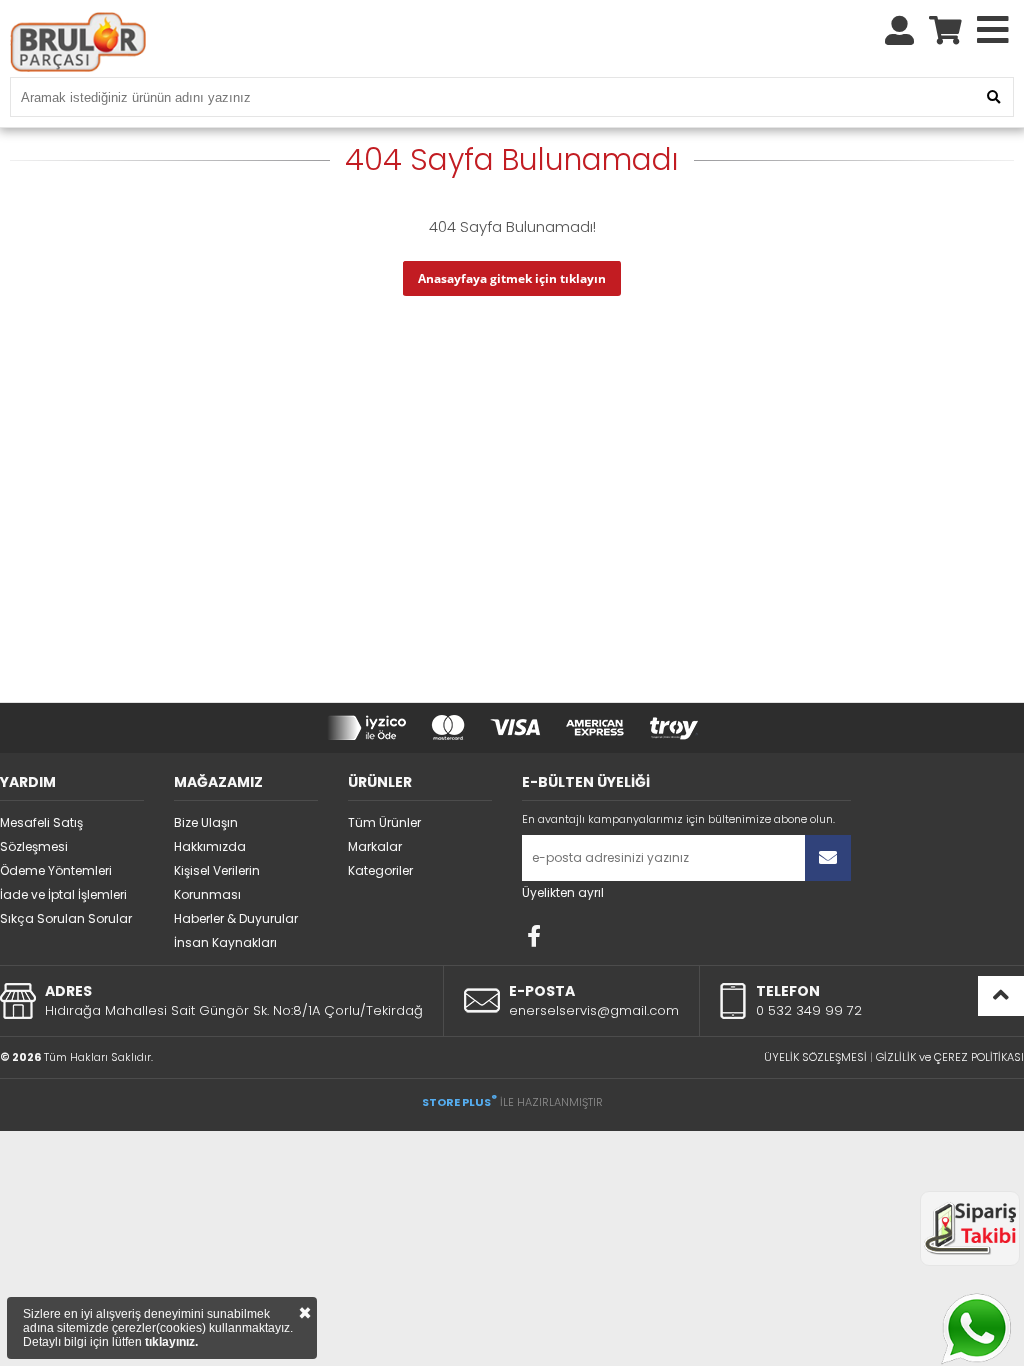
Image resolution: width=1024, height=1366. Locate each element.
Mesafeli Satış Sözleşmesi (41, 834)
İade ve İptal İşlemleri (63, 894)
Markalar (375, 846)
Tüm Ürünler (384, 822)
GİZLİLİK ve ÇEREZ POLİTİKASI (950, 1057)
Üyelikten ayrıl (563, 892)
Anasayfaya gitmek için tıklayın (512, 278)
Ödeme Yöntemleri (56, 870)
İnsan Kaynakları (225, 942)
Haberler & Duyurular (236, 918)
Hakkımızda (210, 846)
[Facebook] (534, 936)
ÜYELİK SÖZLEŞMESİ (815, 1057)
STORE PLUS (459, 1102)
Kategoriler (380, 870)
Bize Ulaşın (206, 822)
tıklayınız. (171, 1342)
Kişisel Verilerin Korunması (217, 882)
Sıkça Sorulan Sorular (66, 918)
